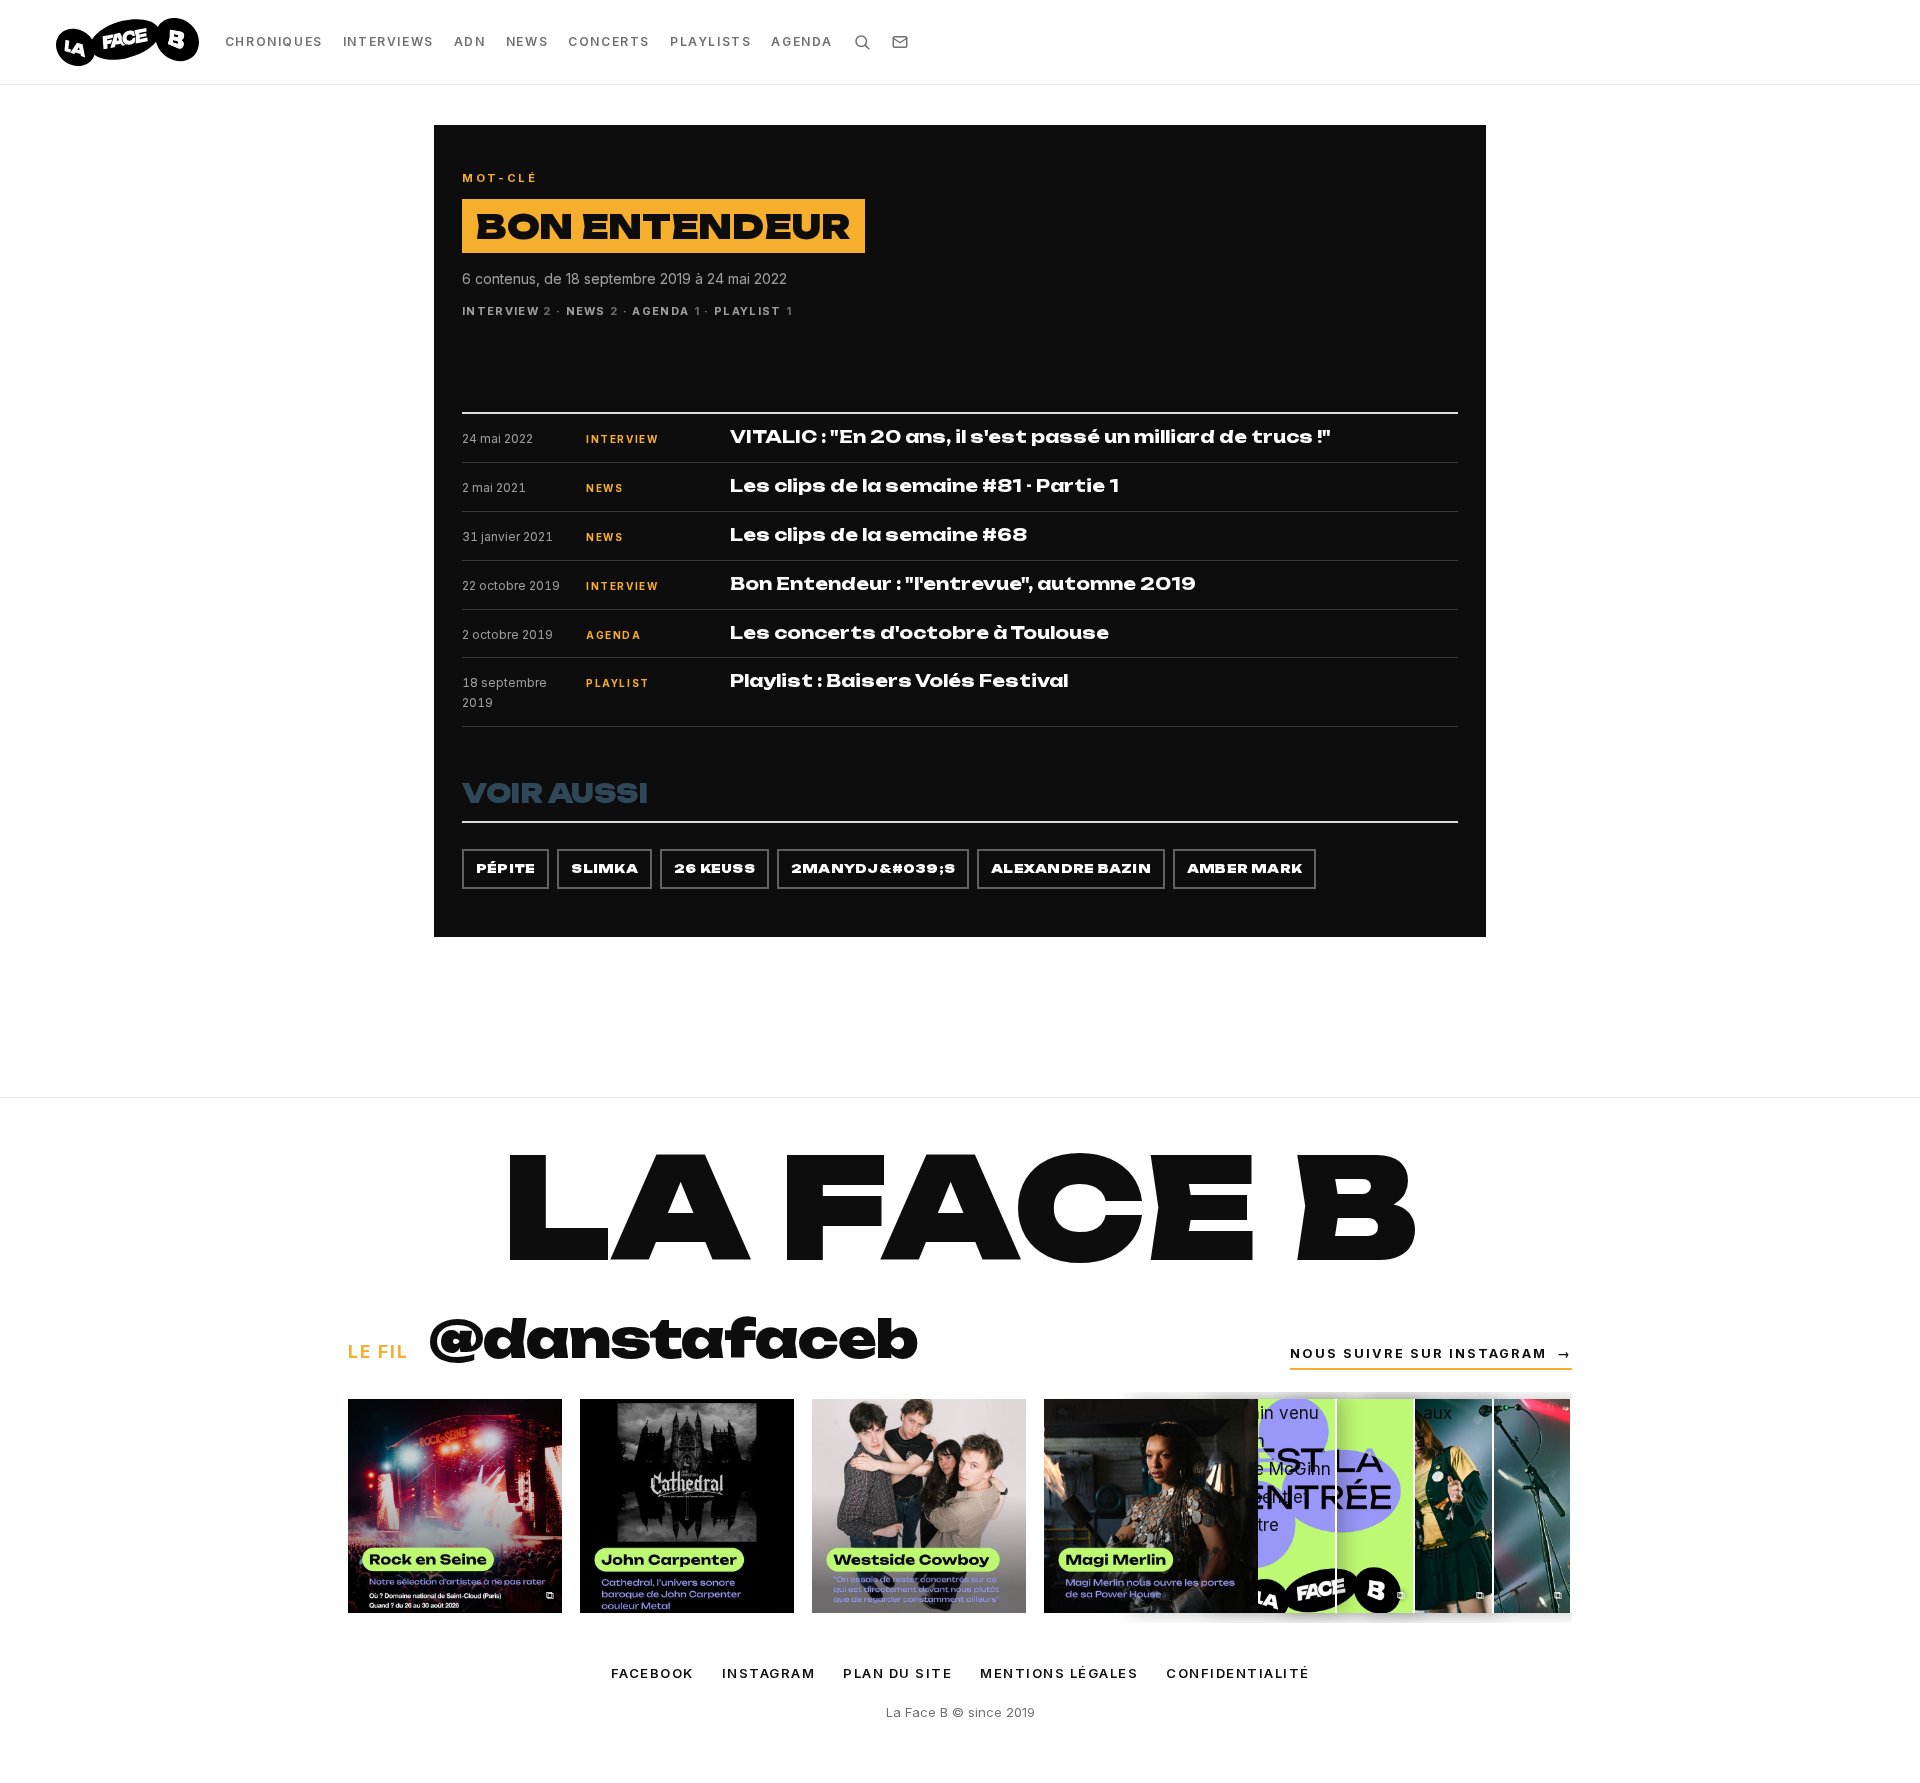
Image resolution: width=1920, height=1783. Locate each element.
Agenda (802, 41)
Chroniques (274, 41)
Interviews (388, 41)
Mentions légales (1059, 1673)
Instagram (769, 1673)
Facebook (652, 1673)
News (527, 41)
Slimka (604, 868)
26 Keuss (714, 868)
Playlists (710, 41)
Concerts (609, 41)
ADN (470, 41)
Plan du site (897, 1673)
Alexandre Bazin (1071, 868)
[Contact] (900, 42)
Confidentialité (1238, 1673)
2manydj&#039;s (873, 868)
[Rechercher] (862, 42)
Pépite (505, 868)
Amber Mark (1244, 868)
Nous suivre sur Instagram (1431, 1353)
